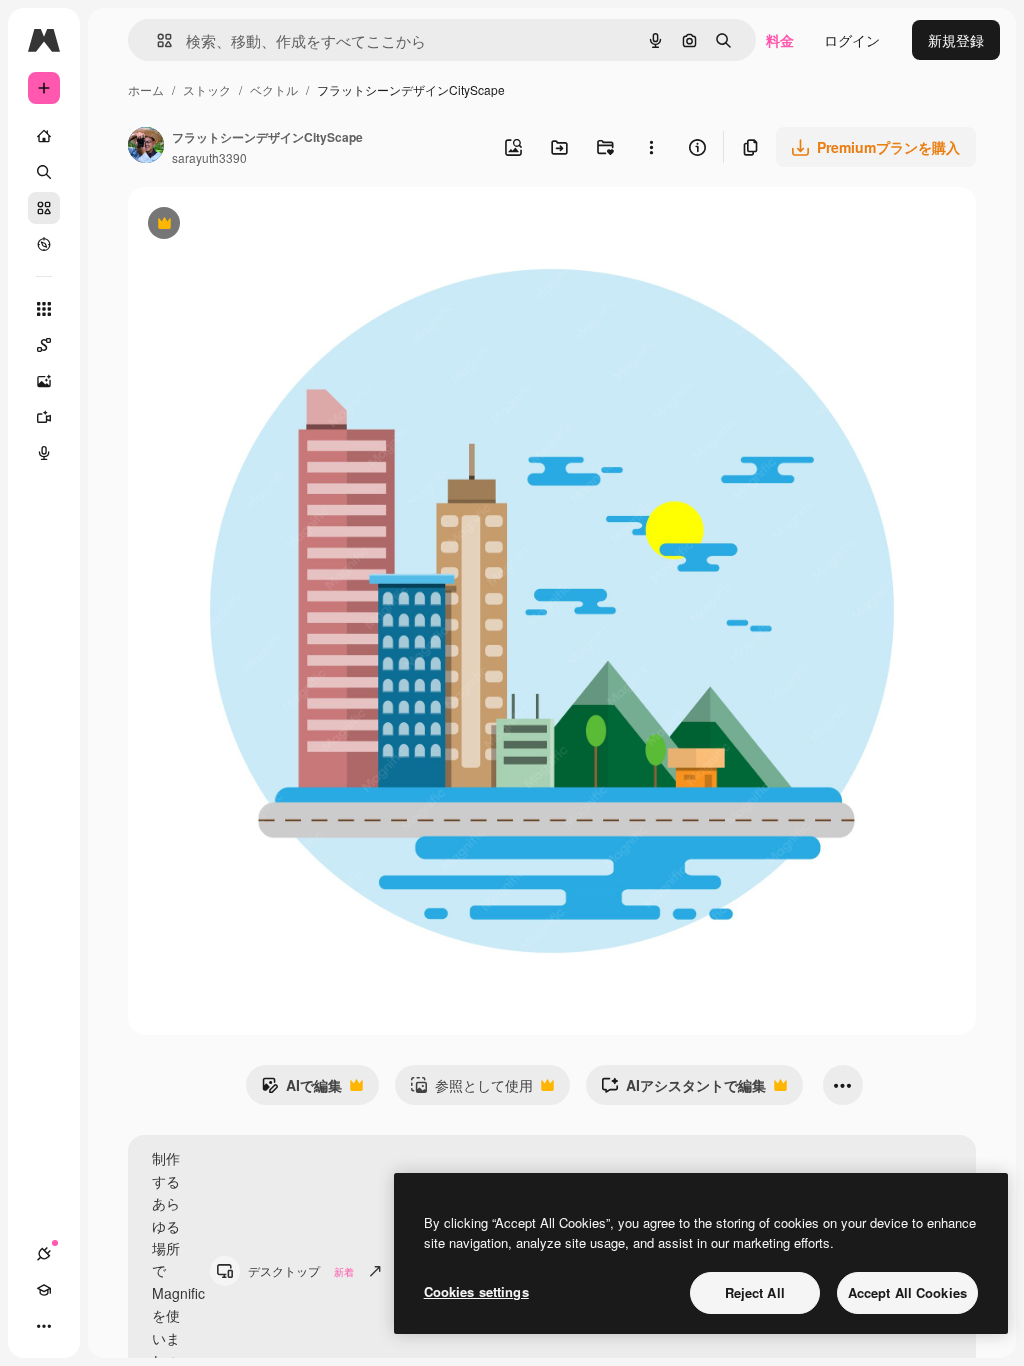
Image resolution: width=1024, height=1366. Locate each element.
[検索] (44, 172)
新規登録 (956, 40)
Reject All (755, 1292)
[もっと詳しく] (44, 244)
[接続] (44, 1254)
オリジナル (265, 225)
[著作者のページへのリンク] (146, 147)
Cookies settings (476, 1291)
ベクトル (274, 89)
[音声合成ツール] (44, 453)
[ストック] (44, 208)
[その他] (44, 1326)
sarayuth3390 (209, 157)
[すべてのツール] (44, 309)
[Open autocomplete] (156, 40)
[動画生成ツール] (44, 417)
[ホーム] (44, 136)
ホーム (146, 89)
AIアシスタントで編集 (683, 1090)
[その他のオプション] (651, 147)
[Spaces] (44, 345)
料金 (780, 40)
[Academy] (44, 1290)
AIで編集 (301, 1090)
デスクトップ (301, 1270)
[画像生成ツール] (44, 381)
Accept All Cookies (907, 1292)
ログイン (852, 40)
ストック (207, 89)
